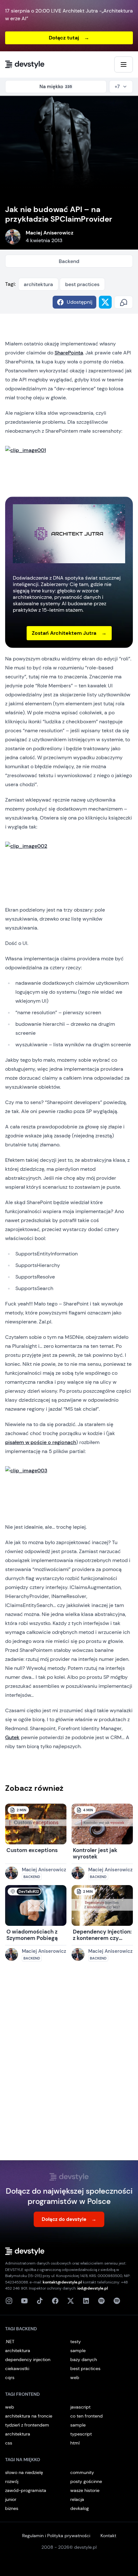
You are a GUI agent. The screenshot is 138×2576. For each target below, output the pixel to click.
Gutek (12, 1737)
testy (76, 2342)
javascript (80, 2407)
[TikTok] (40, 2301)
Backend (69, 261)
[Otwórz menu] (124, 64)
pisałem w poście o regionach (41, 1442)
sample (78, 2351)
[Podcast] (101, 2301)
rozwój (12, 2481)
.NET (10, 2342)
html (75, 2443)
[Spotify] (117, 2301)
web (75, 2377)
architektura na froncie (29, 2416)
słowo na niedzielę (24, 2472)
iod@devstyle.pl (93, 2288)
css (9, 2443)
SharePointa (69, 353)
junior (11, 2499)
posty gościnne (86, 2481)
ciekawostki (17, 2368)
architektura (38, 284)
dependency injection (28, 2359)
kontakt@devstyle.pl (62, 2282)
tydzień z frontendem (27, 2425)
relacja (77, 2499)
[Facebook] (55, 2301)
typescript (81, 2434)
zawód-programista (26, 2490)
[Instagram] (9, 2301)
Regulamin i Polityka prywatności (56, 2536)
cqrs (10, 2377)
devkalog (80, 2508)
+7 (117, 87)
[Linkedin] (86, 2301)
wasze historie (85, 2490)
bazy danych (84, 2359)
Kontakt (108, 2536)
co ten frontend (86, 2416)
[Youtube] (24, 2301)
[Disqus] (69, 2067)
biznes (12, 2508)
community (82, 2472)
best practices (82, 284)
